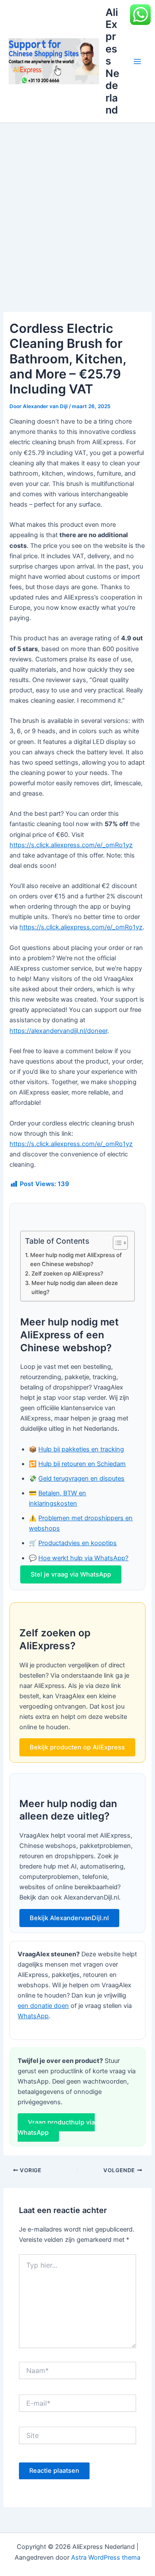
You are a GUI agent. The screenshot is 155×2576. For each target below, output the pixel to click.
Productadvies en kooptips (77, 1543)
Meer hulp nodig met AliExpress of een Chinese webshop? (76, 1259)
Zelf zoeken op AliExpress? (67, 1273)
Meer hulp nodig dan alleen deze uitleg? (75, 1287)
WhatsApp (33, 2016)
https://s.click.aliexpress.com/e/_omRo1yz (71, 845)
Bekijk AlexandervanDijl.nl (69, 1918)
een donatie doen (43, 2006)
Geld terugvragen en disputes (81, 1479)
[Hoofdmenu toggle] (137, 61)
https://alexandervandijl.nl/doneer (58, 1031)
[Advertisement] (77, 205)
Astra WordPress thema (106, 2558)
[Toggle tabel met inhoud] (116, 1243)
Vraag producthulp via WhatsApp (56, 2127)
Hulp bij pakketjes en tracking (81, 1449)
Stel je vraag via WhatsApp (71, 1574)
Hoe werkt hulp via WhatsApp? (83, 1558)
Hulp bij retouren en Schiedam (82, 1464)
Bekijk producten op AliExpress (77, 1747)
